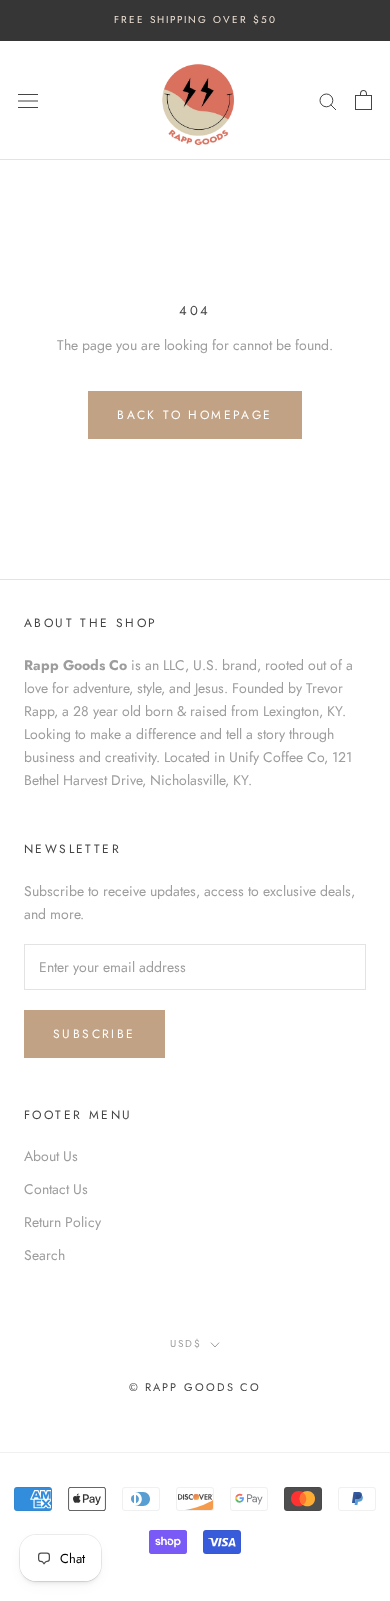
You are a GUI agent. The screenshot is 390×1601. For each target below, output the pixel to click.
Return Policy (62, 1222)
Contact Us (56, 1189)
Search (44, 1255)
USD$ (186, 1343)
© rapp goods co (195, 1387)
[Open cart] (363, 100)
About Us (51, 1156)
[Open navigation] (28, 100)
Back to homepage (194, 415)
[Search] (328, 99)
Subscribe (94, 1034)
